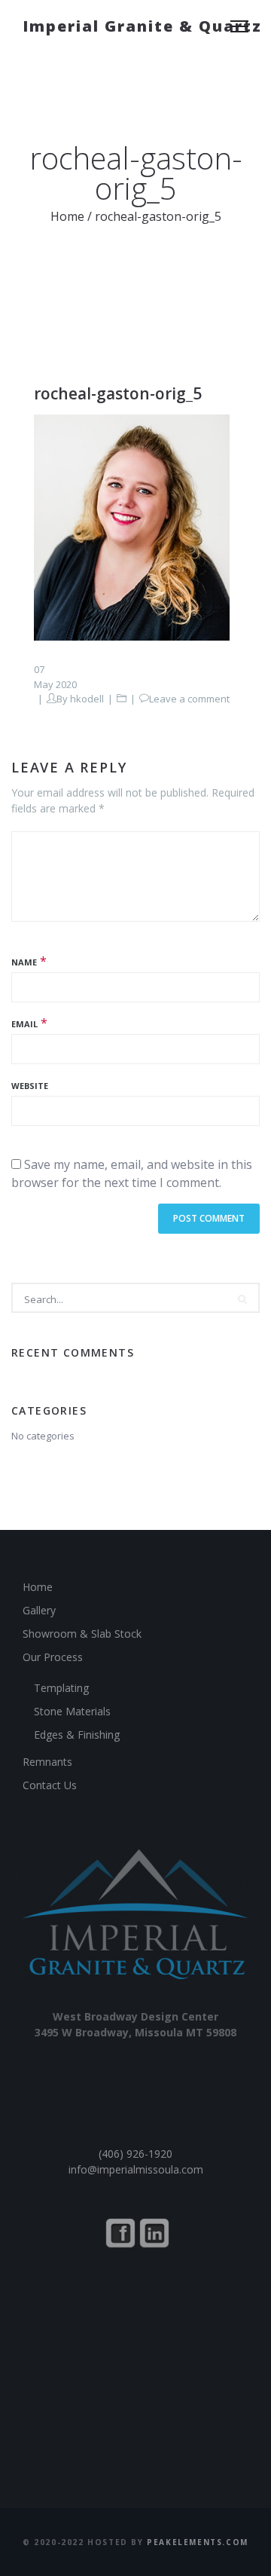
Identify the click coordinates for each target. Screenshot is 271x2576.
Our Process (53, 1657)
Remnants (47, 1762)
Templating (61, 1688)
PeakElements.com (198, 2542)
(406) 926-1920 (135, 2154)
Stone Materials (72, 1711)
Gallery (39, 1610)
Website (30, 1086)
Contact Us (50, 1785)
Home (67, 216)
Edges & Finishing (77, 1735)
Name (24, 962)
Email (24, 1024)
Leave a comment (189, 699)
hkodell (87, 699)
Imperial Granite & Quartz (142, 26)
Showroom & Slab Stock (82, 1634)
